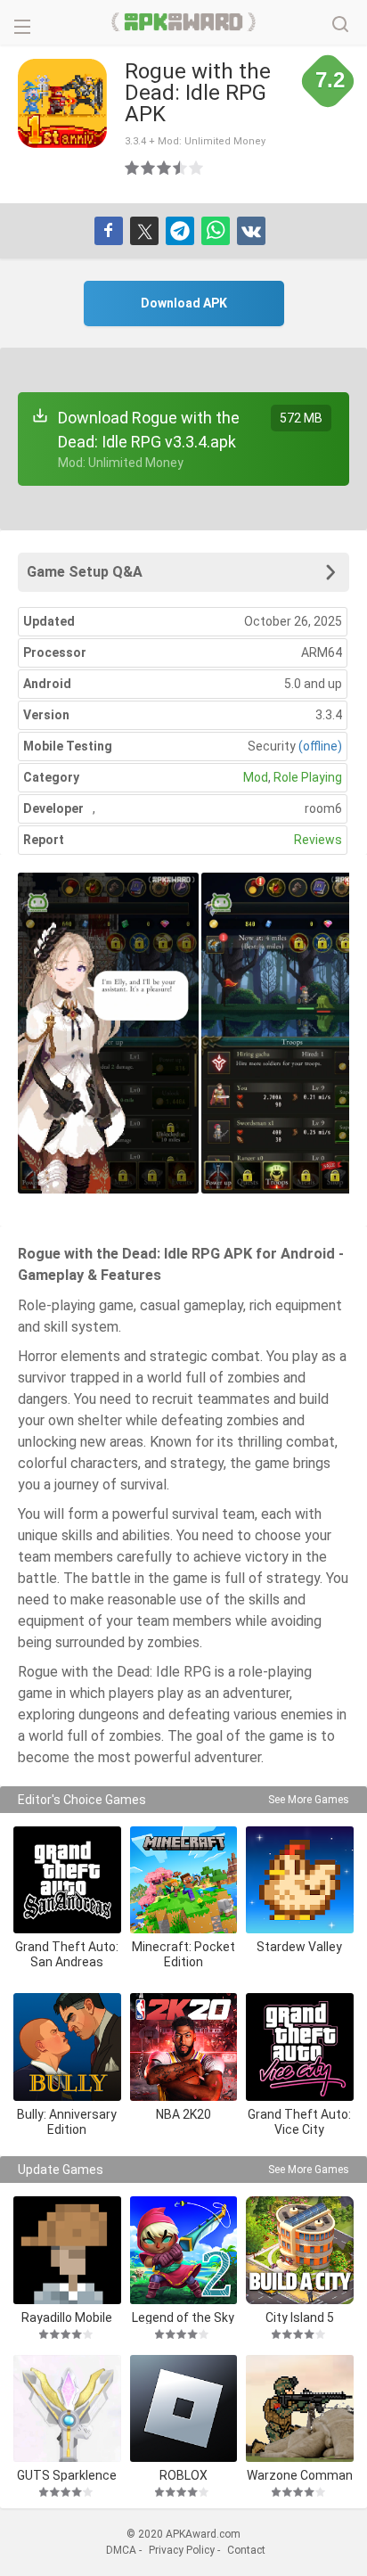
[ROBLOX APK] (184, 2409)
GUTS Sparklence (67, 2475)
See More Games (309, 1800)
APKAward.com (184, 22)
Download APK (184, 303)
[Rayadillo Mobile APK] (67, 2250)
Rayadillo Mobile (67, 2317)
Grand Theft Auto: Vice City (299, 2122)
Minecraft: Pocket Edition (183, 1954)
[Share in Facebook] (109, 231)
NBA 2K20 (183, 2114)
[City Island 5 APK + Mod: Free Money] (300, 2250)
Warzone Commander (300, 2475)
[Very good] (181, 168)
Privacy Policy (182, 2550)
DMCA (121, 2550)
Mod (256, 777)
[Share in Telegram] (180, 231)
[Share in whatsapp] (216, 231)
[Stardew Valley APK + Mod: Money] (300, 1880)
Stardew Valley (299, 1947)
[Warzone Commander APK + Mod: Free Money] (300, 2409)
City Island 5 (300, 2317)
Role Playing (308, 777)
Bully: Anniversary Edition (67, 2122)
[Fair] (149, 168)
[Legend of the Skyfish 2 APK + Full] (184, 2250)
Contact (246, 2550)
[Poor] (133, 168)
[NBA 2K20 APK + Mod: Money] (184, 2047)
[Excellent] (197, 168)
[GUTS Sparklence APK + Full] (67, 2409)
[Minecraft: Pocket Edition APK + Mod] (184, 1880)
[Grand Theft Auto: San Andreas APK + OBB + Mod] (67, 1880)
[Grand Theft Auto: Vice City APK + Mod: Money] (300, 2047)
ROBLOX (183, 2475)
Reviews (318, 840)
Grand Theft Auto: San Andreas (67, 1954)
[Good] (165, 168)
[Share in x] (144, 231)
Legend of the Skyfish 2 (183, 2317)
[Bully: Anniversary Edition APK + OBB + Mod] (67, 2047)
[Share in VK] (251, 231)
